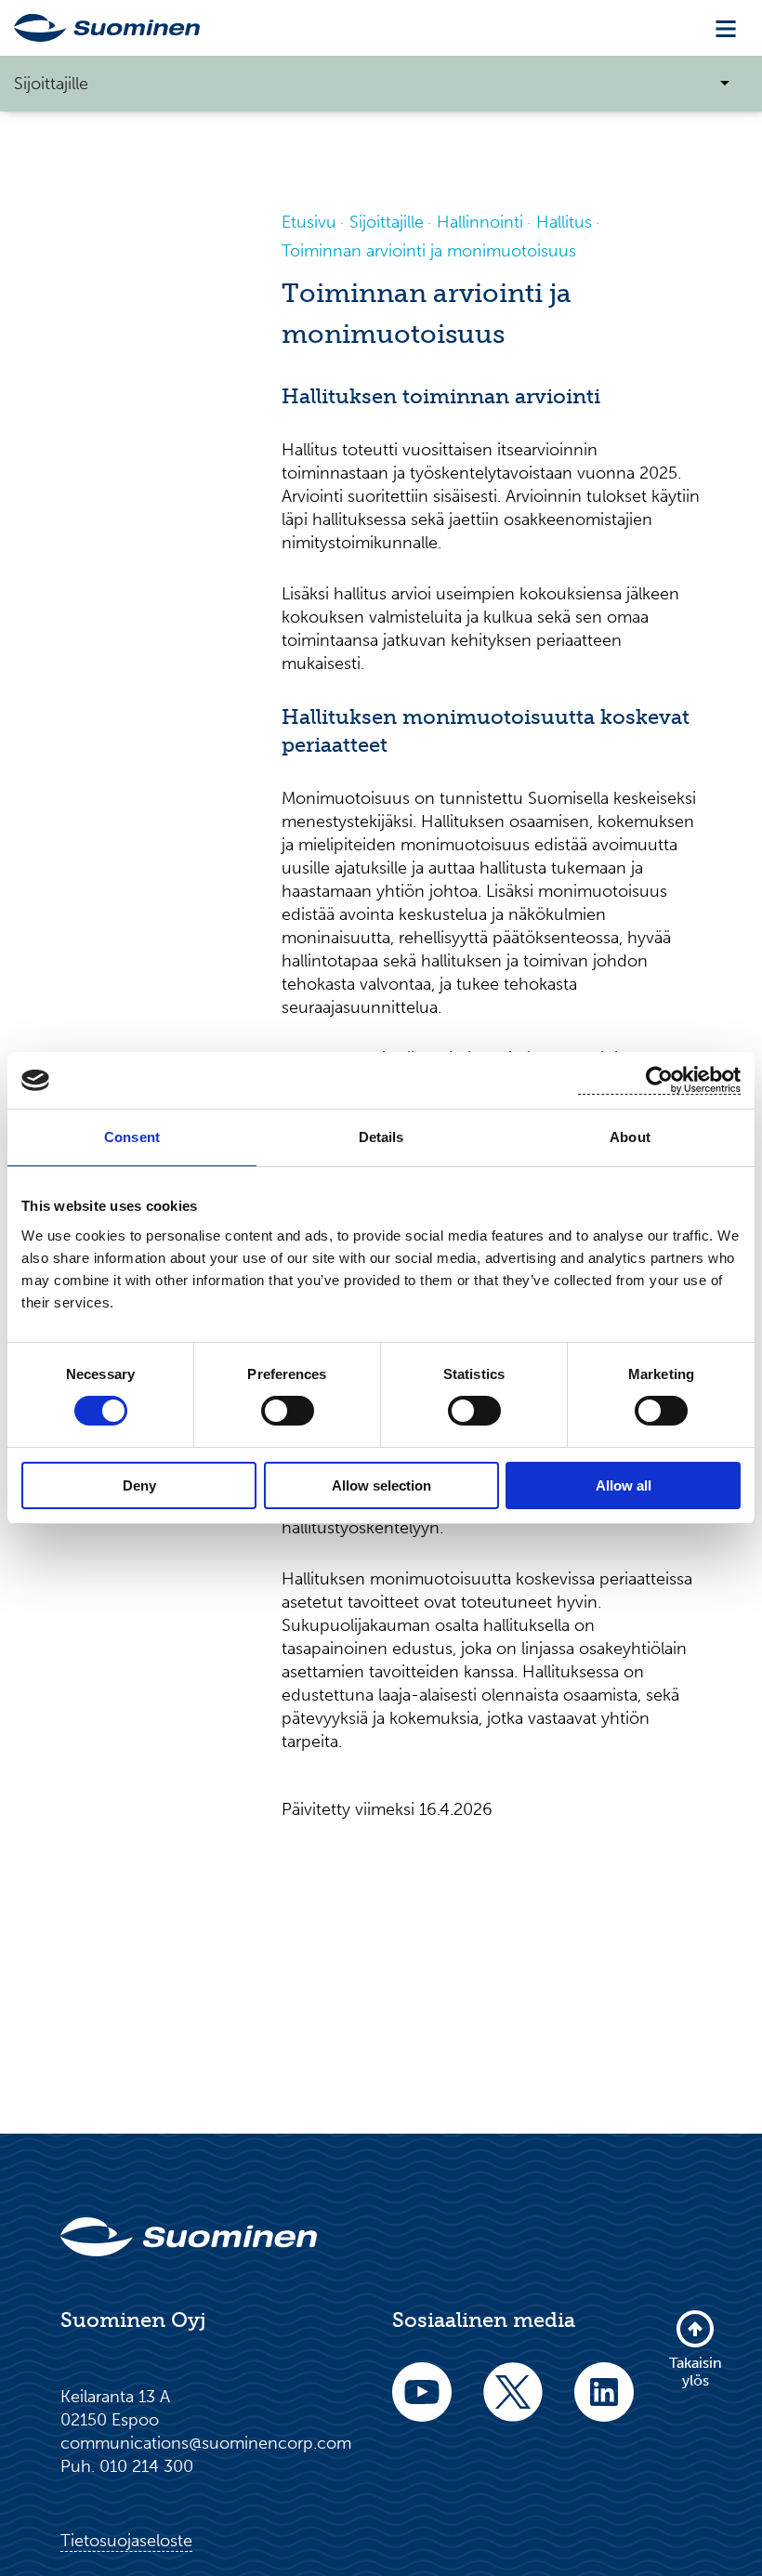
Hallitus (564, 222)
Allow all (624, 1485)
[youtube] (422, 2405)
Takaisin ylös (696, 2371)
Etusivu (309, 222)
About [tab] (630, 1137)
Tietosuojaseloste (126, 2541)
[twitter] (513, 2405)
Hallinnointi (480, 222)
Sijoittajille (387, 222)
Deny (139, 1485)
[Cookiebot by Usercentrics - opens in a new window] (659, 1080)
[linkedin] (604, 2405)
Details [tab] (381, 1137)
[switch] (288, 1411)
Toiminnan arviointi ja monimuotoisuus (429, 251)
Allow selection (381, 1485)
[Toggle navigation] (726, 28)
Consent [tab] (132, 1137)
